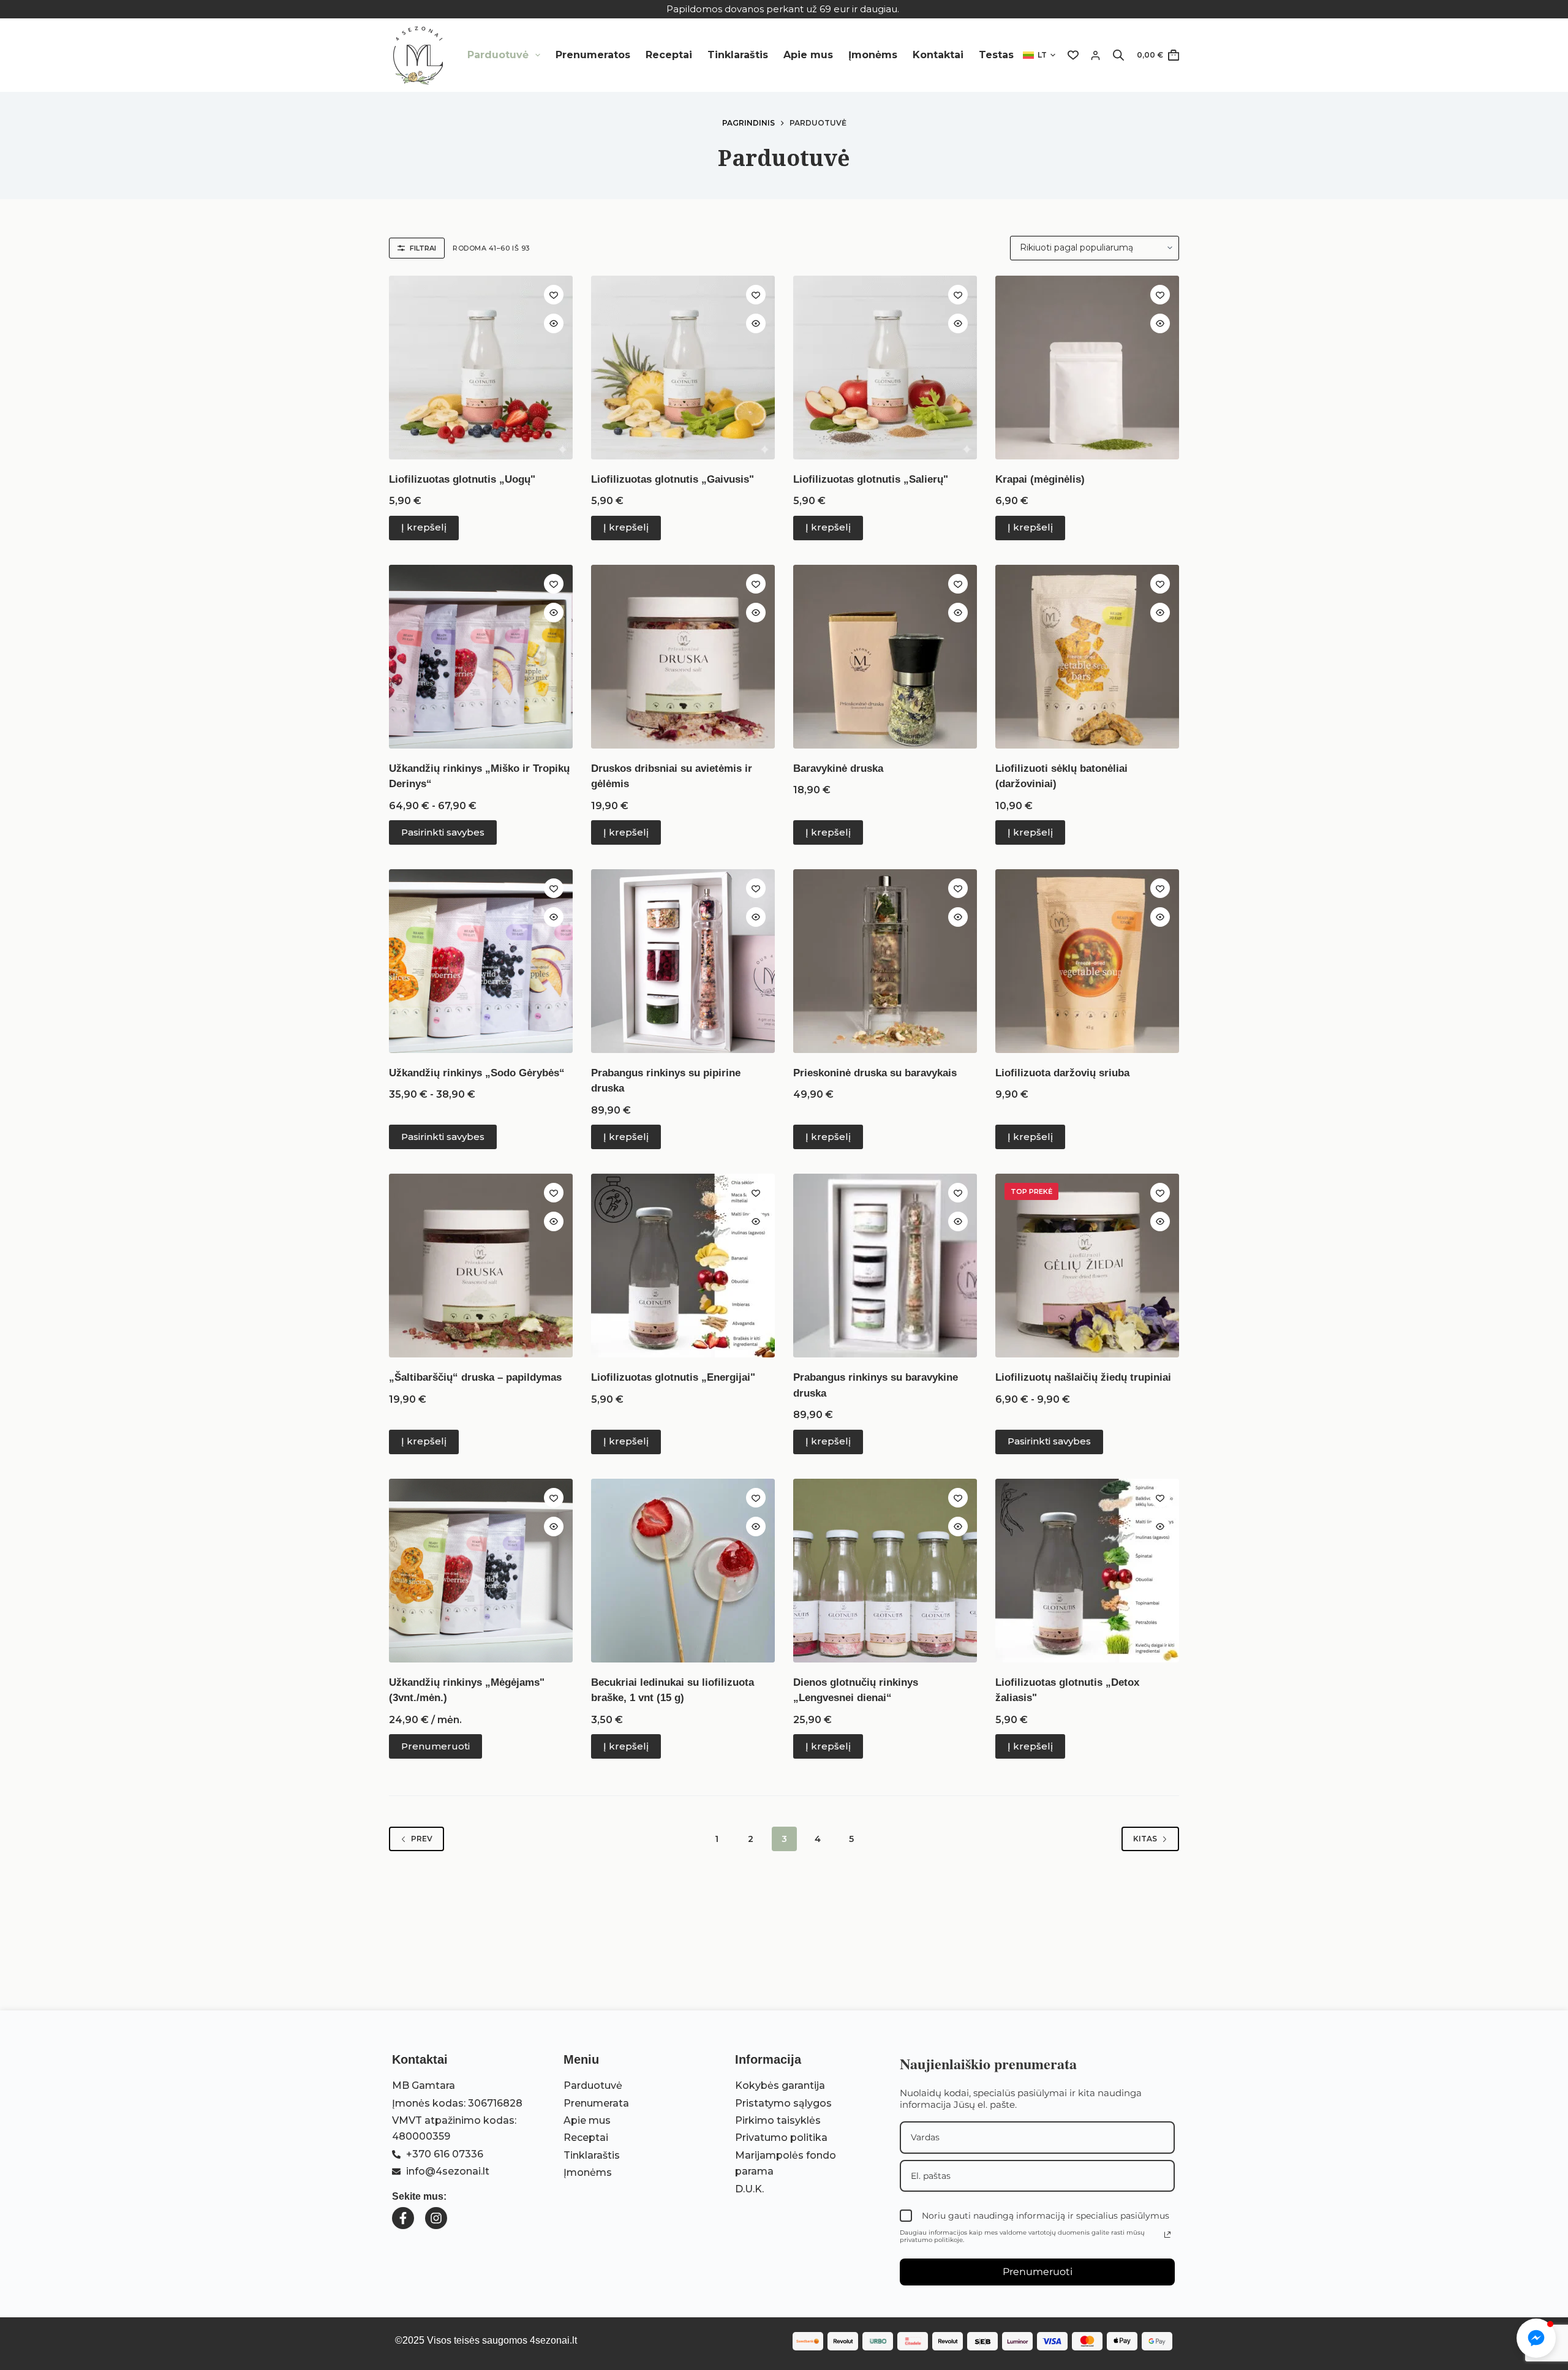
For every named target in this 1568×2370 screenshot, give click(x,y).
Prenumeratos (593, 55)
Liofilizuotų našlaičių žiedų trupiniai (1083, 1377)
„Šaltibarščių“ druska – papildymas (475, 1377)
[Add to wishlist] (554, 295)
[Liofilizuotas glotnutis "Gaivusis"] (683, 368)
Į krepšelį (424, 527)
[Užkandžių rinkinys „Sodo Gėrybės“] (481, 961)
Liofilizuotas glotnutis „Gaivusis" (673, 479)
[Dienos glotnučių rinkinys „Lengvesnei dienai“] (885, 1571)
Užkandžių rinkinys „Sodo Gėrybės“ (477, 1073)
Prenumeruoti (435, 1746)
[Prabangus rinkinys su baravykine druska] (885, 1266)
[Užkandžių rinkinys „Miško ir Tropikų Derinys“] (481, 657)
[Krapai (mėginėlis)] (1087, 368)
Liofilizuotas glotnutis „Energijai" (673, 1377)
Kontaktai (938, 55)
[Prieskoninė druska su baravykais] (885, 961)
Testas (996, 55)
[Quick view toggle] (554, 323)
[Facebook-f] (403, 2218)
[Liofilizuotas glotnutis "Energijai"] (683, 1266)
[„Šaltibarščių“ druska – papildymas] (481, 1266)
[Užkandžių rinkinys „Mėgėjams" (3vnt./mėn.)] (481, 1571)
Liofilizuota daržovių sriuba (1062, 1073)
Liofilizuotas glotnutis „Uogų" (462, 479)
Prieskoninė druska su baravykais (875, 1073)
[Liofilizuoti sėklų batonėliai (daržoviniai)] (1087, 657)
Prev (422, 1839)
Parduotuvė (498, 55)
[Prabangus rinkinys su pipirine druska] (683, 961)
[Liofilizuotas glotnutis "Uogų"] (481, 368)
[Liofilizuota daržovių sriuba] (1087, 961)
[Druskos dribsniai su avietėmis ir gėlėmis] (683, 657)
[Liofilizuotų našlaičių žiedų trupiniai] (1087, 1266)
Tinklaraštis (738, 55)
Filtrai (423, 248)
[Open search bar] (1118, 55)
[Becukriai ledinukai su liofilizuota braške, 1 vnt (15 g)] (683, 1571)
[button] (1039, 55)
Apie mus (808, 55)
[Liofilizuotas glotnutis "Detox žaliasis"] (1087, 1571)
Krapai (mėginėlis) (1040, 479)
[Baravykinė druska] (885, 657)
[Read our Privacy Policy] (1167, 2235)
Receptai (669, 55)
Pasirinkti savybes (443, 832)
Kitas (1145, 1839)
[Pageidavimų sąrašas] (1073, 55)
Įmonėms (873, 55)
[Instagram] (436, 2218)
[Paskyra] (1095, 55)
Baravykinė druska (838, 768)
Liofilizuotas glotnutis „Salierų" (871, 479)
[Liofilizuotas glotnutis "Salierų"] (885, 368)
